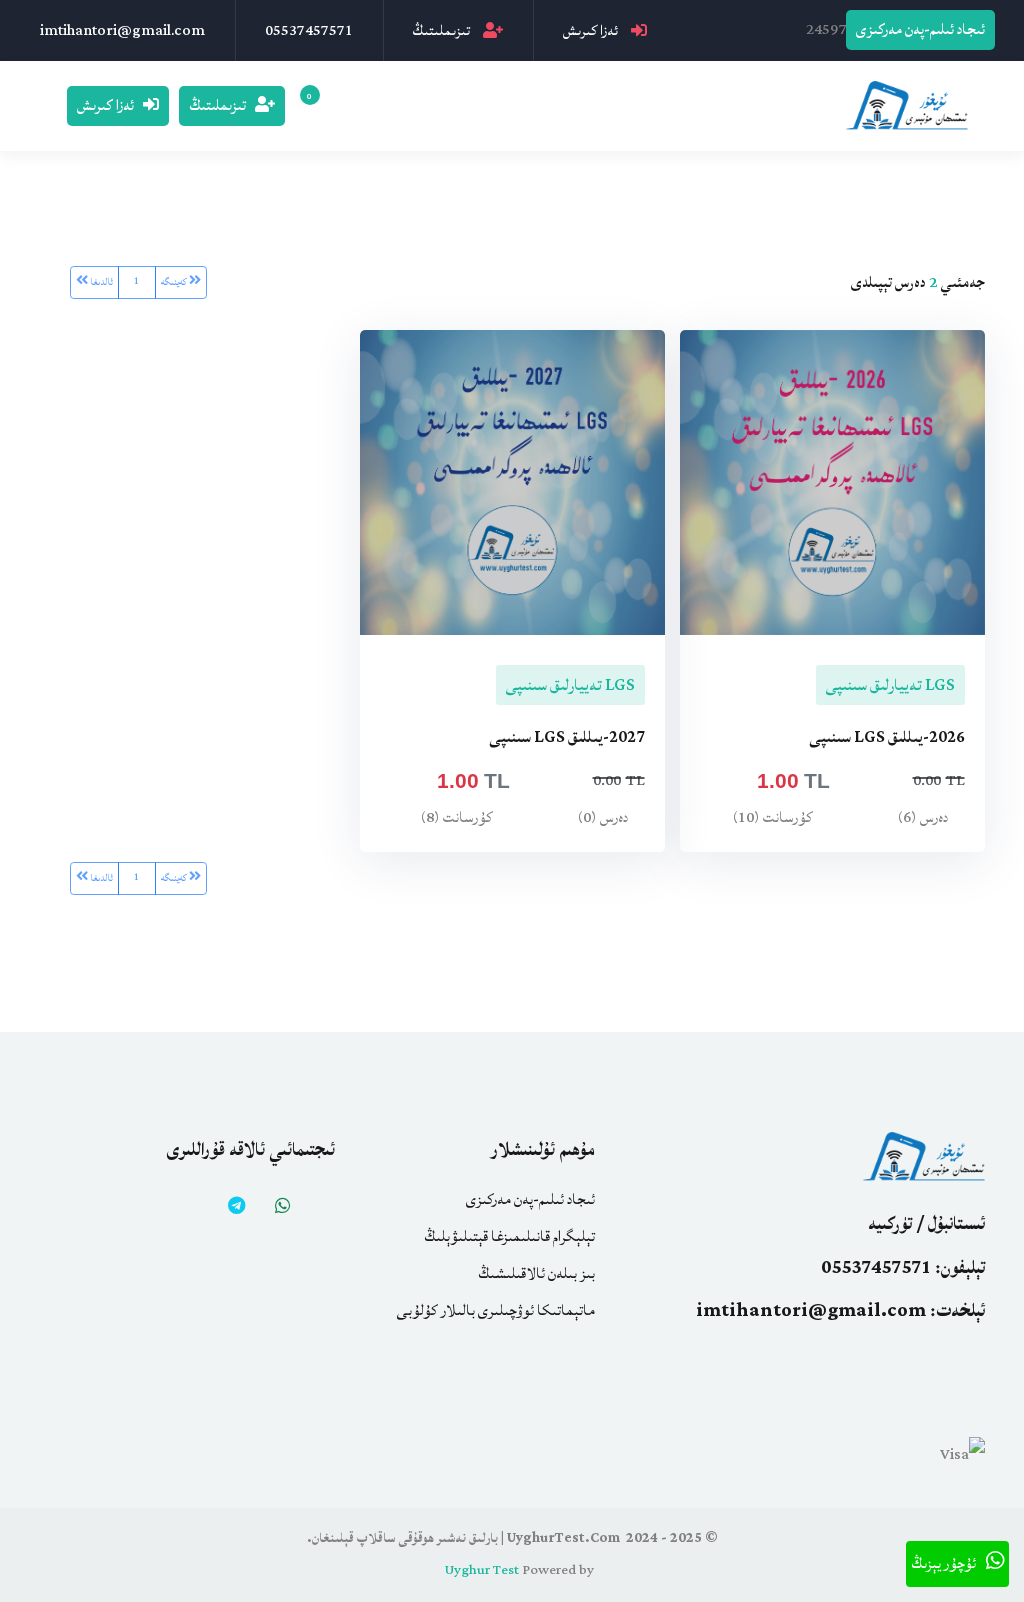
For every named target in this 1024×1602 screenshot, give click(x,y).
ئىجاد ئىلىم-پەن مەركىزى (920, 29)
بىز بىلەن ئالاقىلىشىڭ (536, 1274)
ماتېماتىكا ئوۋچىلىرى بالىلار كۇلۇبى (496, 1311)
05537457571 (309, 30)
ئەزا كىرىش (592, 30)
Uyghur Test (482, 1570)
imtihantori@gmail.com (122, 30)
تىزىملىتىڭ (443, 30)
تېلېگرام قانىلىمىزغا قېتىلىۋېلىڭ (509, 1237)
